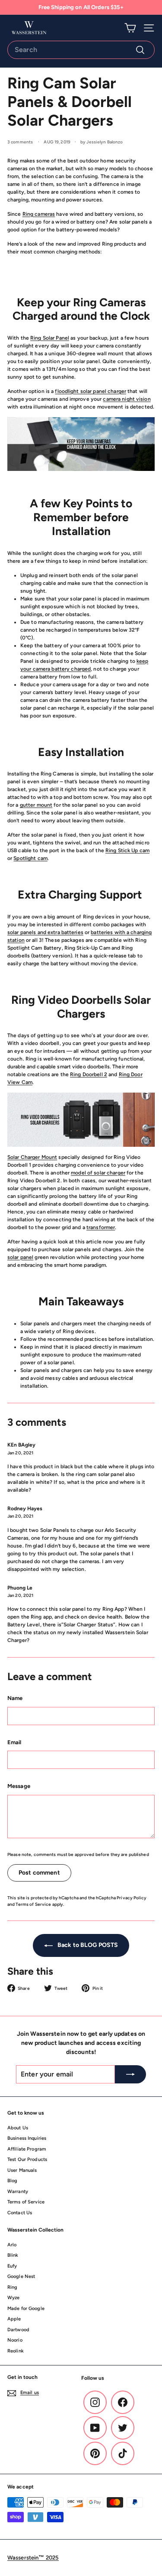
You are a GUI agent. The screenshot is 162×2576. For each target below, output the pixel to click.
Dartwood (18, 2330)
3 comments (21, 142)
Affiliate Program (27, 2149)
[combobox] (81, 50)
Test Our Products (27, 2159)
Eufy (12, 2266)
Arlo (12, 2245)
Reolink (16, 2351)
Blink (13, 2255)
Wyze (13, 2298)
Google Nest (21, 2276)
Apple (14, 2319)
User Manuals (22, 2170)
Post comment (39, 1873)
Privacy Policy (132, 1898)
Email (14, 1742)
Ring (12, 2287)
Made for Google (26, 2308)
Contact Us (20, 2213)
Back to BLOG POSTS (87, 1945)
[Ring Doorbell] (81, 1119)
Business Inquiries (27, 2138)
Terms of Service (33, 1904)
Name (15, 1698)
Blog (12, 2181)
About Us (18, 2128)
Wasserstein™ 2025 (33, 2558)
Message (19, 1786)
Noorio (15, 2340)
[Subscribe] (130, 2074)
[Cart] (130, 28)
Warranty (18, 2192)
